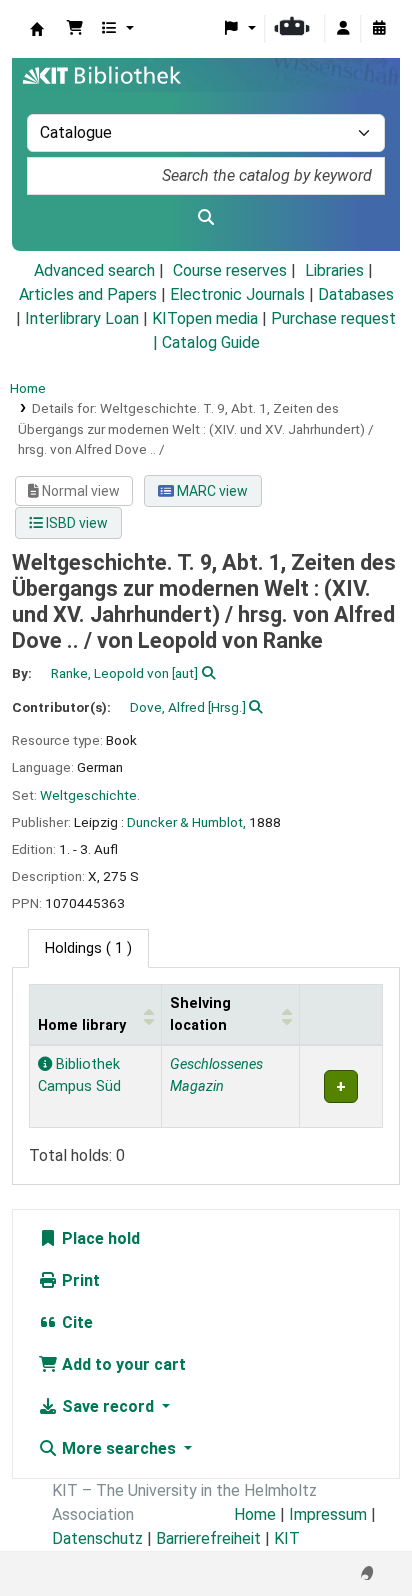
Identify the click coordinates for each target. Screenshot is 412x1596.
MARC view (211, 491)
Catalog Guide (211, 342)
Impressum (328, 1514)
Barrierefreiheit (208, 1538)
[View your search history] (379, 29)
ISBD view (75, 523)
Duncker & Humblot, (186, 822)
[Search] (206, 218)
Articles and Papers (88, 294)
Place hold (99, 1238)
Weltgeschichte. (90, 795)
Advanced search (94, 270)
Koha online (37, 29)
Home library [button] (82, 1025)
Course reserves (230, 270)
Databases (356, 294)
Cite (75, 1322)
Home (28, 388)
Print (79, 1280)
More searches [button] (119, 1448)
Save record (108, 1406)
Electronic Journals (237, 294)
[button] (75, 29)
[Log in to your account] (343, 29)
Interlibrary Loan (82, 318)
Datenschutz (97, 1538)
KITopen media (205, 318)
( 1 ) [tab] (88, 948)
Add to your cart (122, 1364)
